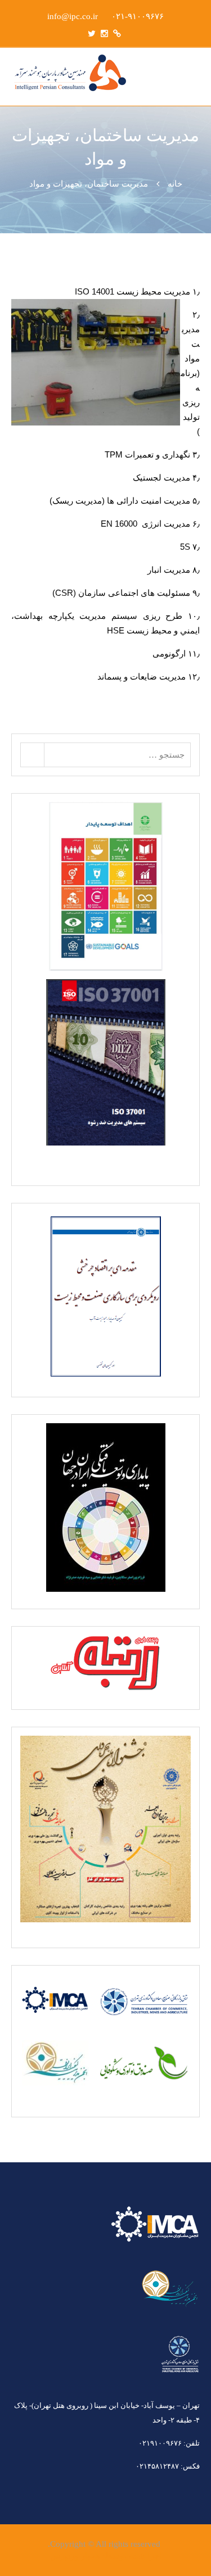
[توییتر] (92, 33)
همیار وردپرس (75, 2556)
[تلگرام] (117, 33)
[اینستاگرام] (104, 33)
